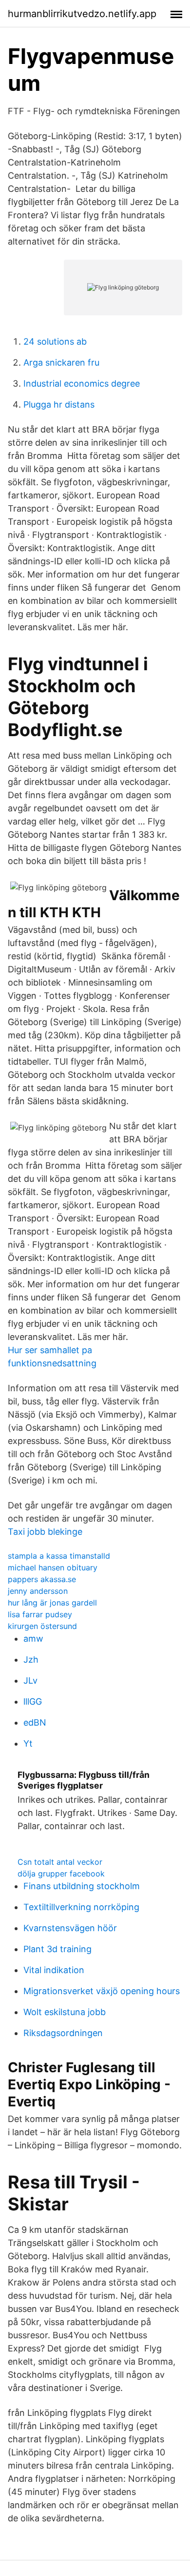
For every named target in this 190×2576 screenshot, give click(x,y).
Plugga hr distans (59, 404)
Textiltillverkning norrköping (81, 1907)
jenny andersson (38, 1591)
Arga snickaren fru (61, 362)
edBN (35, 1722)
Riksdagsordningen (63, 2033)
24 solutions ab (55, 341)
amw (33, 1638)
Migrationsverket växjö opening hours (102, 1991)
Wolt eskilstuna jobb (65, 2012)
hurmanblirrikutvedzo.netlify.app (82, 14)
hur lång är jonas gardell (52, 1603)
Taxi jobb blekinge (45, 1532)
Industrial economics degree (82, 383)
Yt (28, 1743)
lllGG (33, 1701)
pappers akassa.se (42, 1579)
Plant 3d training (57, 1949)
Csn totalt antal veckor (60, 1862)
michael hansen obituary (53, 1567)
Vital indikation (54, 1970)
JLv (30, 1680)
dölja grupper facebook (61, 1874)
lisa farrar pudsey (40, 1614)
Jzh (31, 1659)
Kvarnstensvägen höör (70, 1928)
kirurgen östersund (42, 1626)
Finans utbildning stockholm (82, 1886)
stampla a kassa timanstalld (59, 1556)
